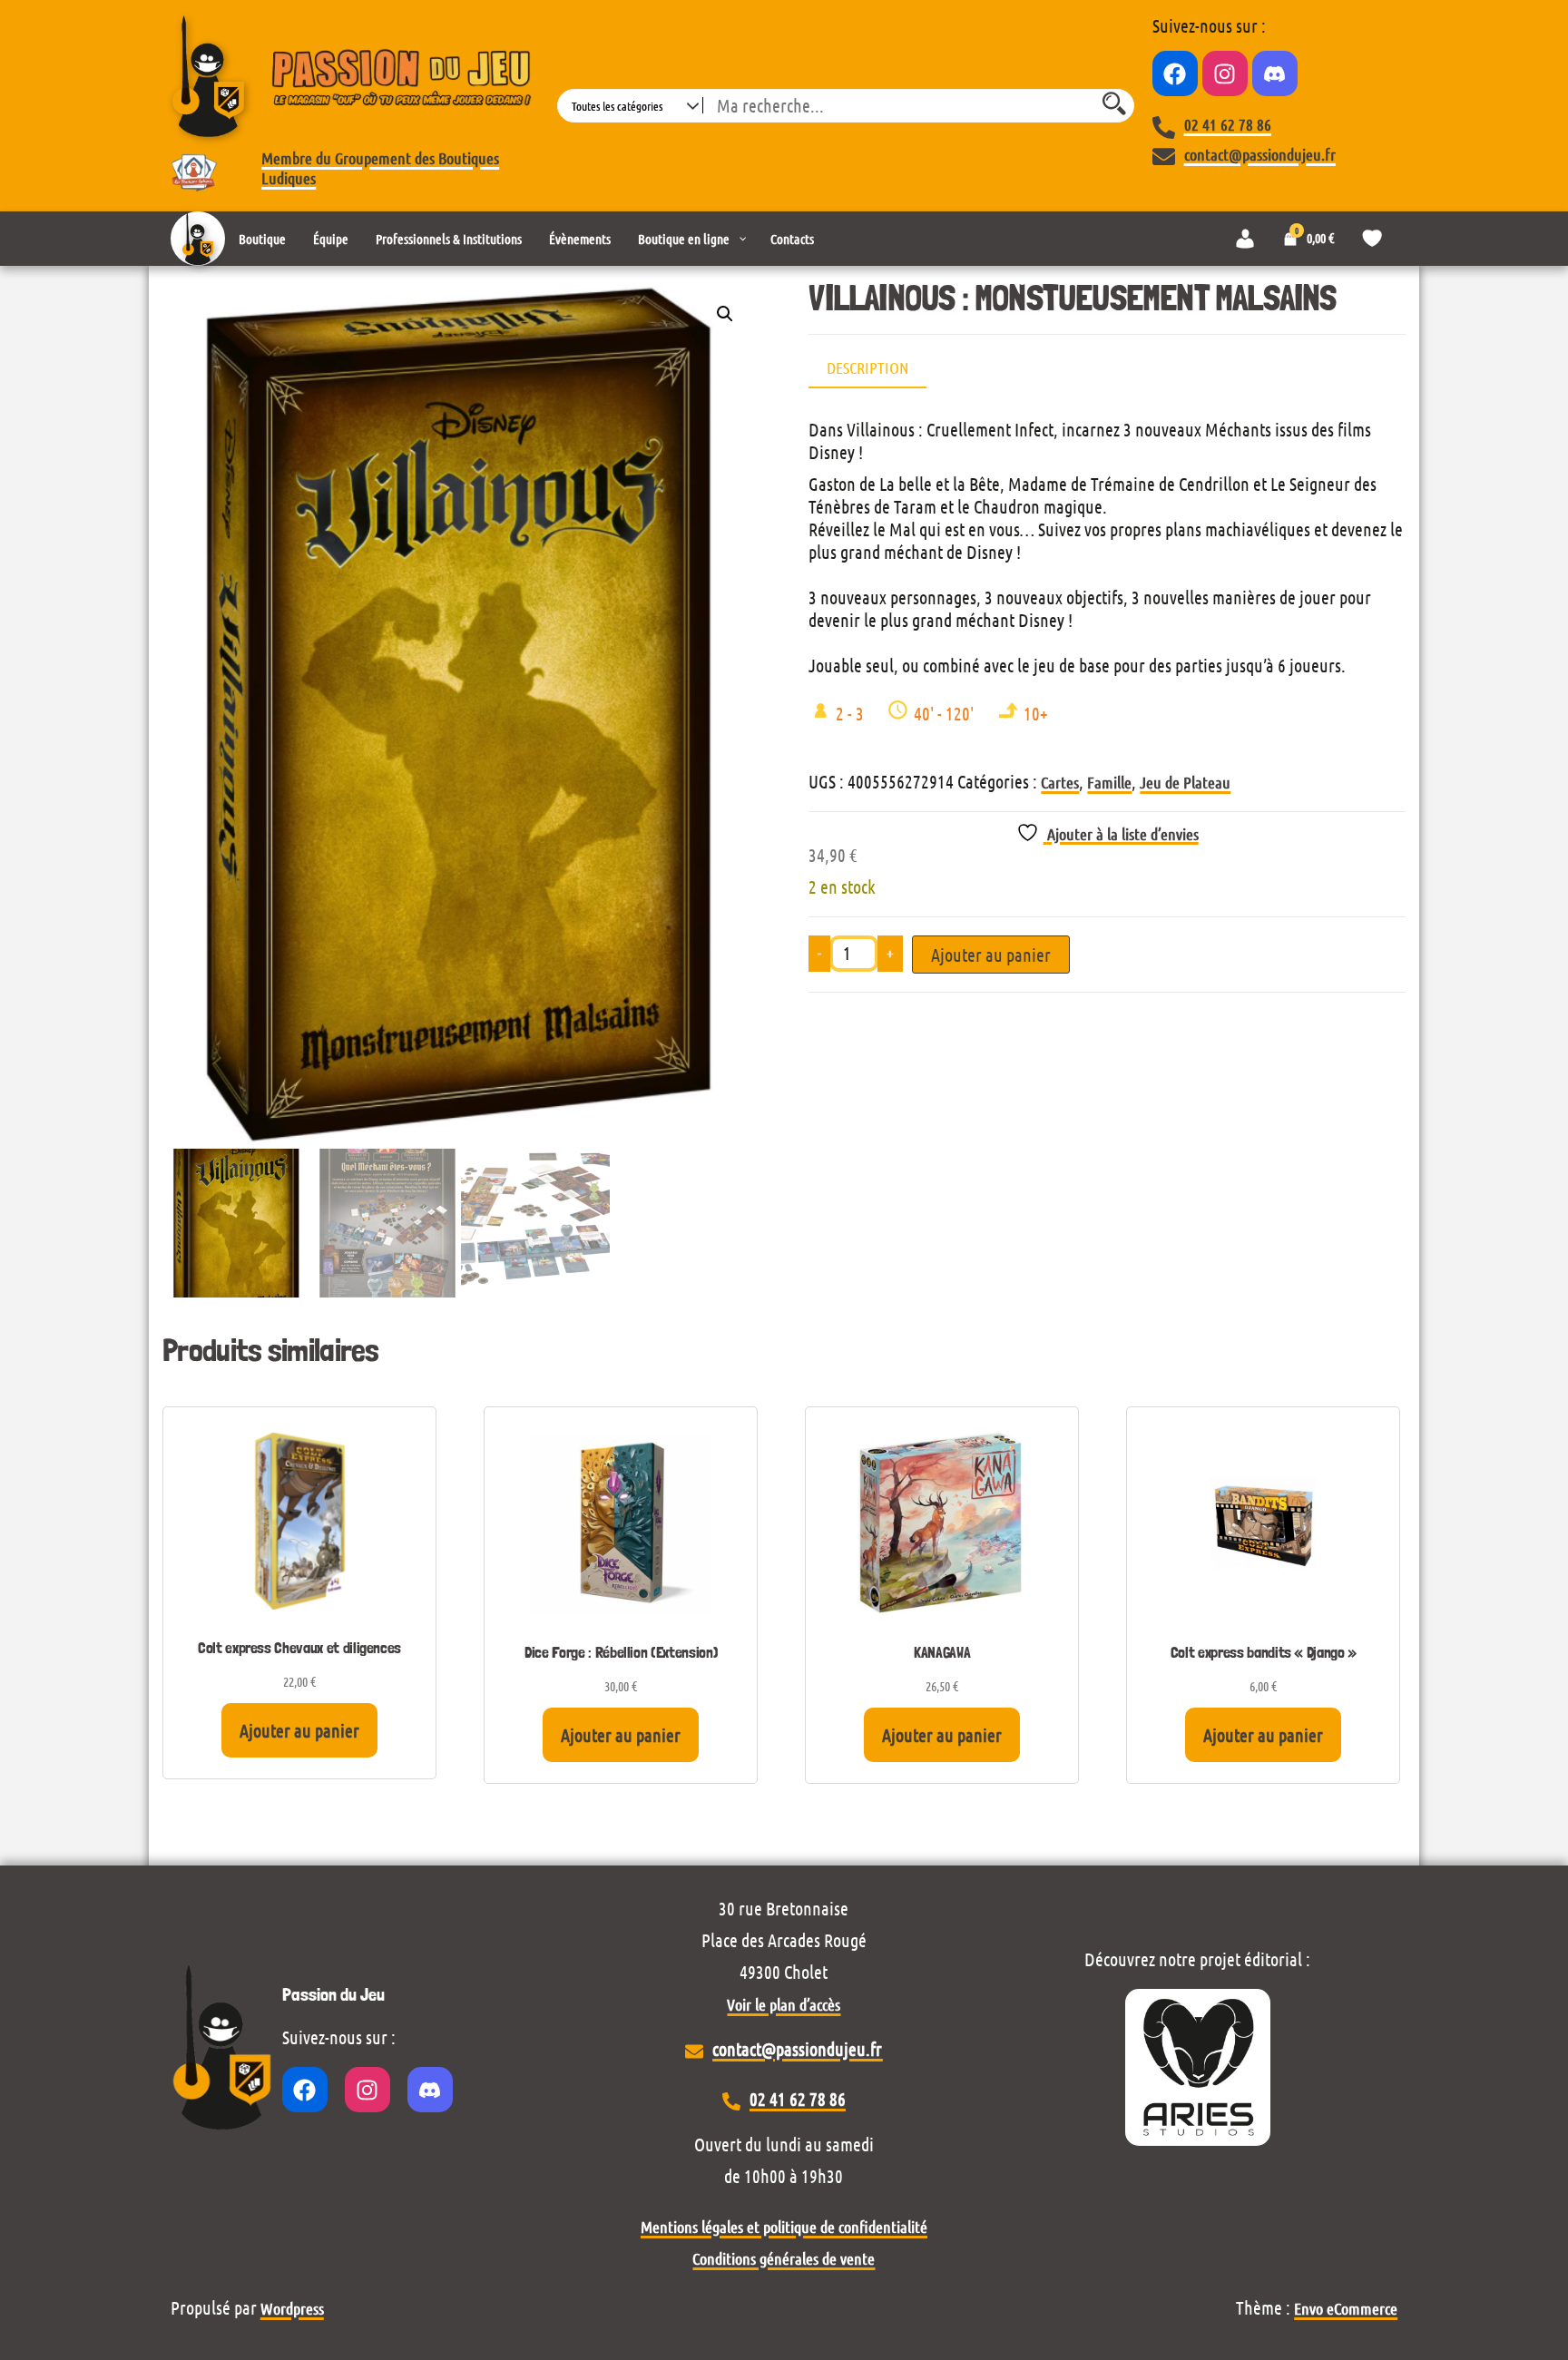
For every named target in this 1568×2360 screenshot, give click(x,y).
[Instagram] (1225, 73)
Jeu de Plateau (1185, 782)
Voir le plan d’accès (784, 2004)
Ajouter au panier (991, 955)
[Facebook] (1175, 73)
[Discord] (1275, 73)
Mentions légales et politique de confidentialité (784, 2227)
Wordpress (292, 2308)
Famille (1109, 782)
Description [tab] (867, 367)
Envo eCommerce (1346, 2308)
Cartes (1060, 782)
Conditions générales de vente (784, 2258)
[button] (725, 314)
